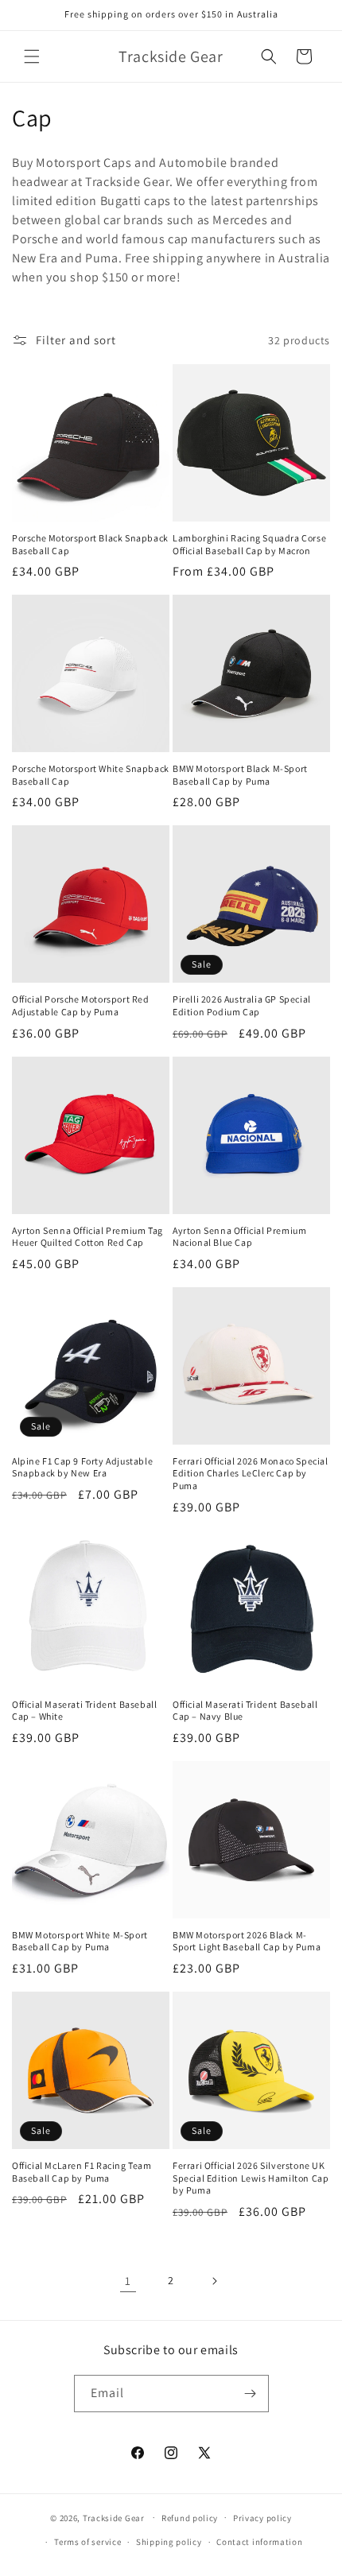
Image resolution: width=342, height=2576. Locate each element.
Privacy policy (262, 2518)
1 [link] (128, 2281)
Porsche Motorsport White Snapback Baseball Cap (91, 775)
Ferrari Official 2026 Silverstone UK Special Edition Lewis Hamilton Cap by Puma (251, 2178)
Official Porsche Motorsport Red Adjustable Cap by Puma (81, 1005)
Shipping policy (169, 2542)
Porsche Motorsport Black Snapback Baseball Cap (90, 544)
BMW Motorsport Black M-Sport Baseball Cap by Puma (240, 775)
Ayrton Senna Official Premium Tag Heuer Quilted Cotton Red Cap (87, 1237)
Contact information (259, 2542)
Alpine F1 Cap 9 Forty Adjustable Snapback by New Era (82, 1467)
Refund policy (190, 2518)
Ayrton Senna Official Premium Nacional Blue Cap (239, 1237)
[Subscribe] (251, 2394)
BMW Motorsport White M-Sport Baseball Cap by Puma (80, 1941)
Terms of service (87, 2542)
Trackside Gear (114, 2517)
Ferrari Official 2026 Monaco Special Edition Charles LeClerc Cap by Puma (251, 1473)
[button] (32, 56)
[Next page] (214, 2281)
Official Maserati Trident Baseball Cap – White (84, 1711)
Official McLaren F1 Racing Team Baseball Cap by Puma (82, 2172)
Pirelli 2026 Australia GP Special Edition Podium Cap (242, 1005)
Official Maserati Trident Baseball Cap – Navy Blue (245, 1711)
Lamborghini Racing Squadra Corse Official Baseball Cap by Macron (249, 544)
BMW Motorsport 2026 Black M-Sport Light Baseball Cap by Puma (247, 1941)
